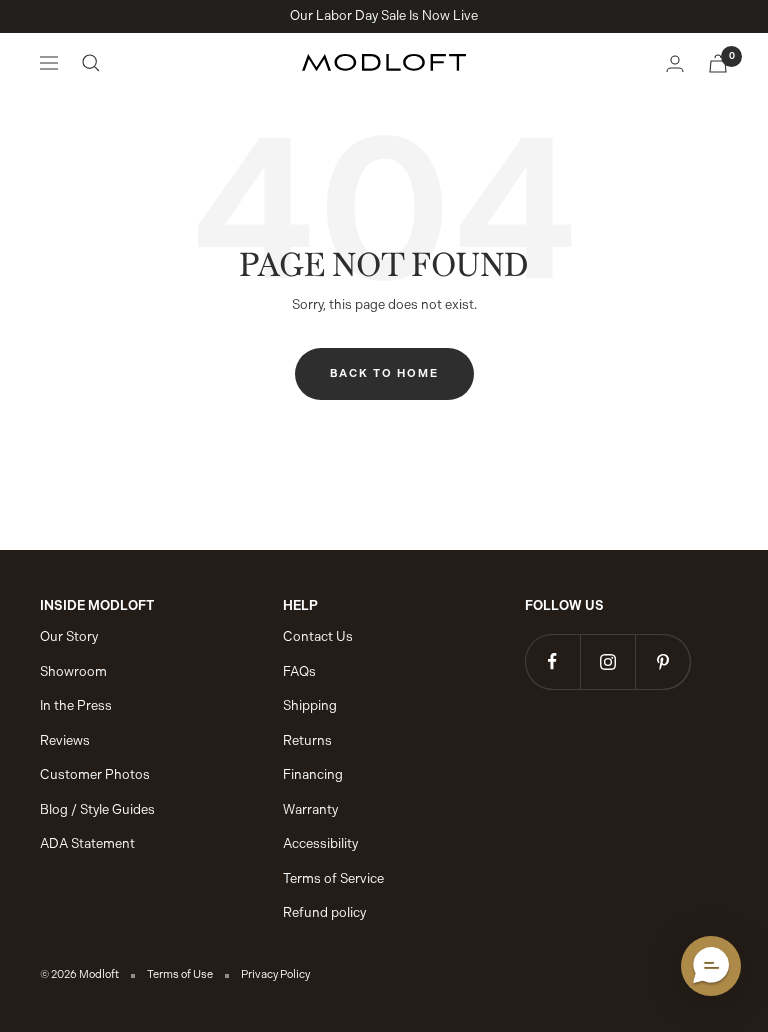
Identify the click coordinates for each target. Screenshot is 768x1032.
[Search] (91, 63)
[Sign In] (675, 63)
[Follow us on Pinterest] (662, 661)
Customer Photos (95, 774)
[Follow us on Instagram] (607, 661)
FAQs (299, 671)
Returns (307, 740)
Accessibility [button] (320, 843)
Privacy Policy (275, 974)
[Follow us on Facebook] (552, 661)
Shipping (310, 705)
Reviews (65, 740)
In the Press (76, 705)
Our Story (69, 636)
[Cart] (718, 63)
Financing (313, 774)
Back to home (384, 373)
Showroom (73, 671)
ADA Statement (87, 843)
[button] (711, 966)
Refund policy (324, 912)
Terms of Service (333, 878)
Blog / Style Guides (97, 809)
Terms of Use (180, 974)
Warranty (310, 809)
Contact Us (318, 636)
